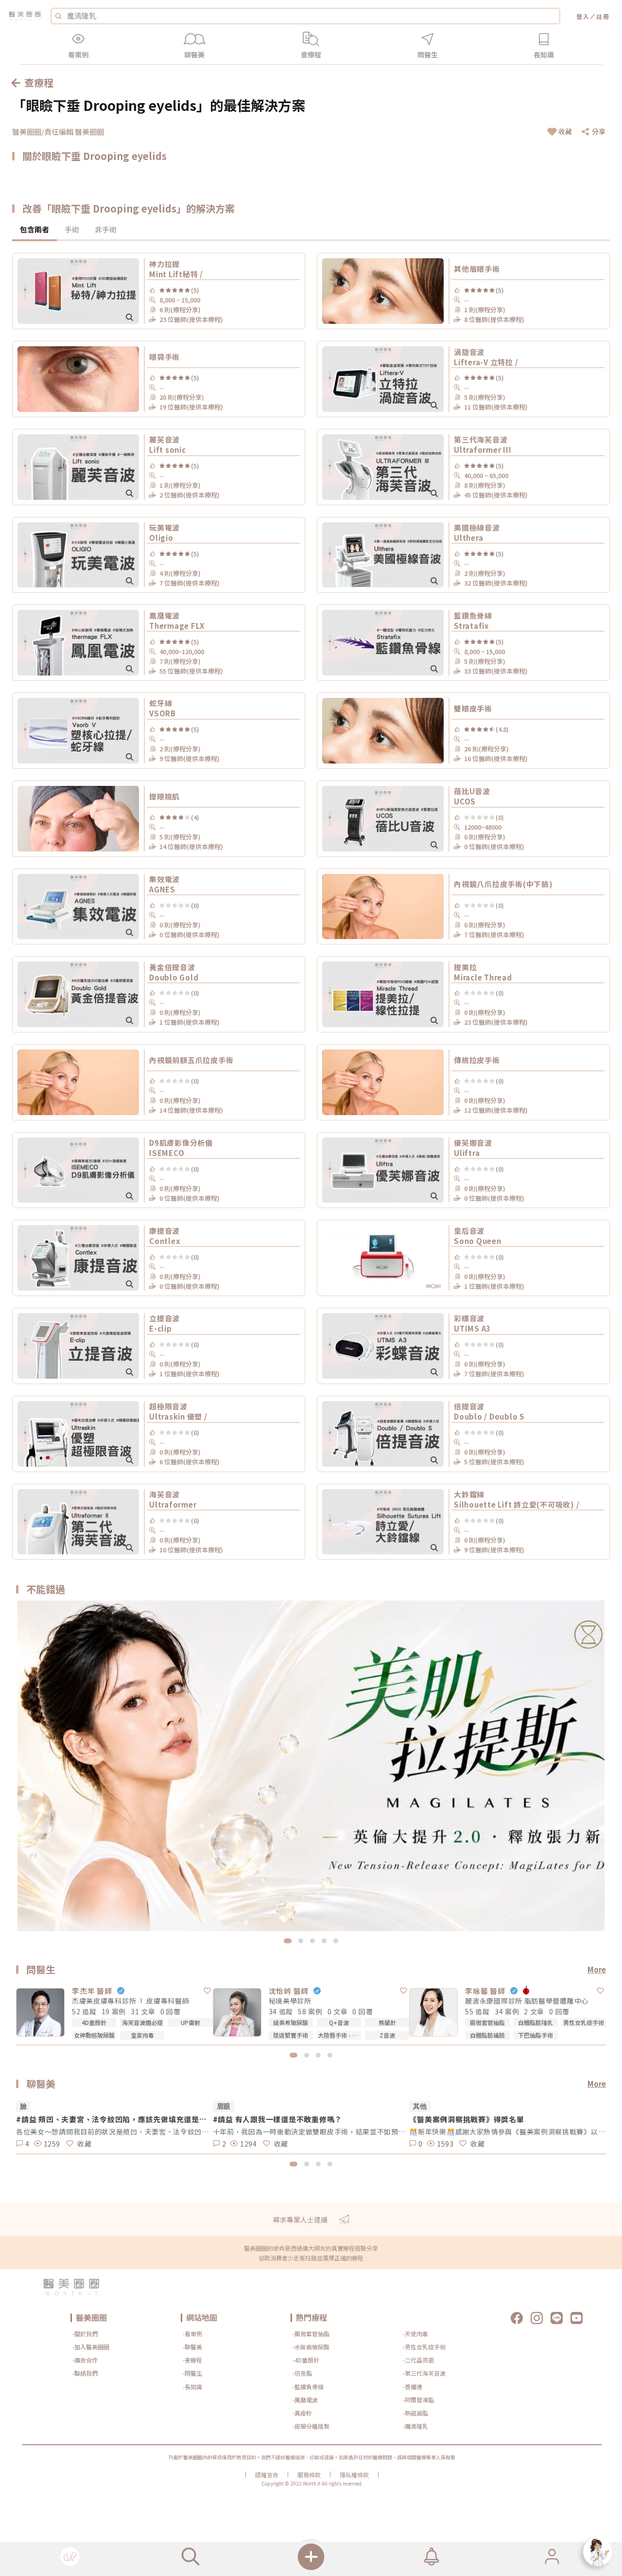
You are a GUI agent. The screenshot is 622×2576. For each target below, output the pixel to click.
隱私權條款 (354, 2475)
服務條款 (309, 2475)
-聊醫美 (192, 2347)
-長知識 (192, 2387)
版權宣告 (267, 2475)
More (597, 1969)
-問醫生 (192, 2373)
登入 (583, 16)
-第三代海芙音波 (424, 2373)
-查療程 (192, 2360)
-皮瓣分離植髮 (311, 2426)
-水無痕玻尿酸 (311, 2347)
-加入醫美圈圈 (91, 2347)
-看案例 (192, 2334)
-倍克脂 (302, 2373)
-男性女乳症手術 (424, 2347)
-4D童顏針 (306, 2360)
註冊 (603, 16)
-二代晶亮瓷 (418, 2360)
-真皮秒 (302, 2413)
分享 (599, 131)
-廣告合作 (85, 2360)
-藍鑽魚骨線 (308, 2387)
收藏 (565, 131)
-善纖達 (413, 2387)
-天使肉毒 (415, 2334)
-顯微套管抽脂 (311, 2334)
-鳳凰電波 (305, 2400)
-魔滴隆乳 (415, 2426)
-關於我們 (85, 2334)
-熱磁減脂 (415, 2413)
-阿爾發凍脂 (418, 2400)
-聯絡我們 (85, 2373)
